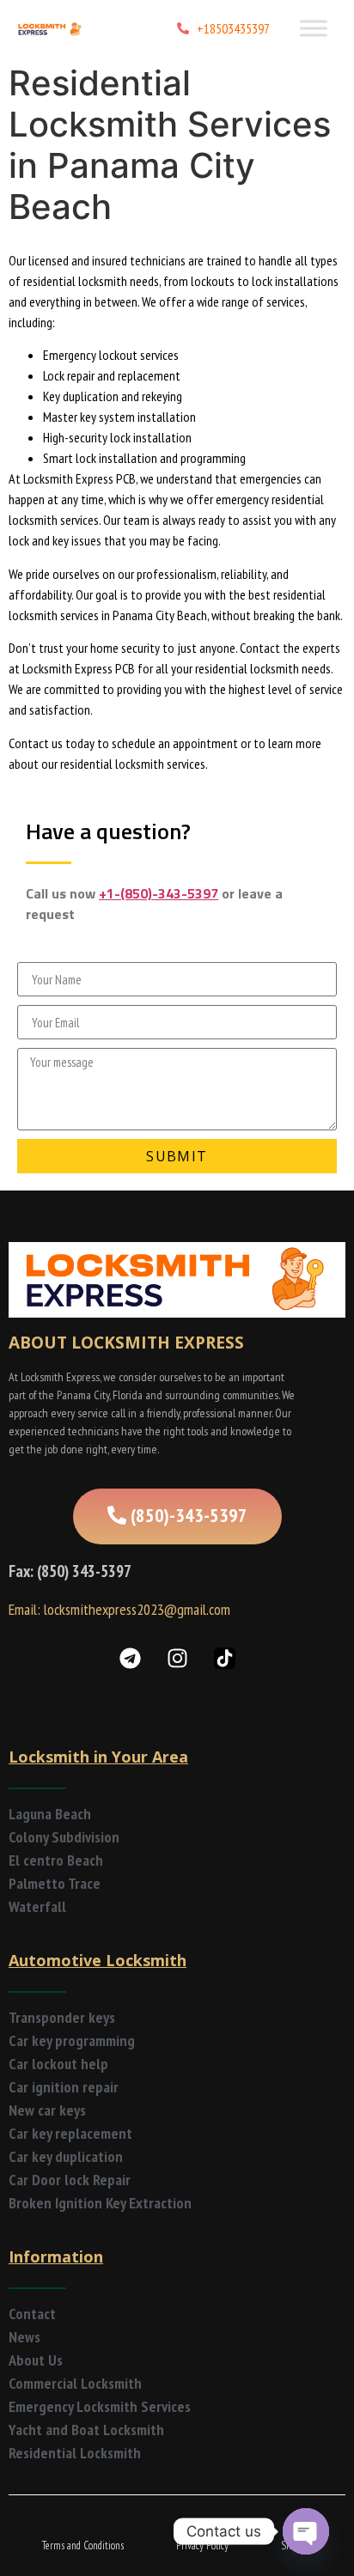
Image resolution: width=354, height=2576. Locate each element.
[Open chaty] (306, 2531)
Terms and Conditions (83, 2546)
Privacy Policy (202, 2546)
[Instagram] (177, 1659)
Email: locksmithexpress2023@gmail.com (119, 1609)
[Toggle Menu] (314, 28)
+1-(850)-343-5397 (159, 893)
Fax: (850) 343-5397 (70, 1571)
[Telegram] (130, 1659)
